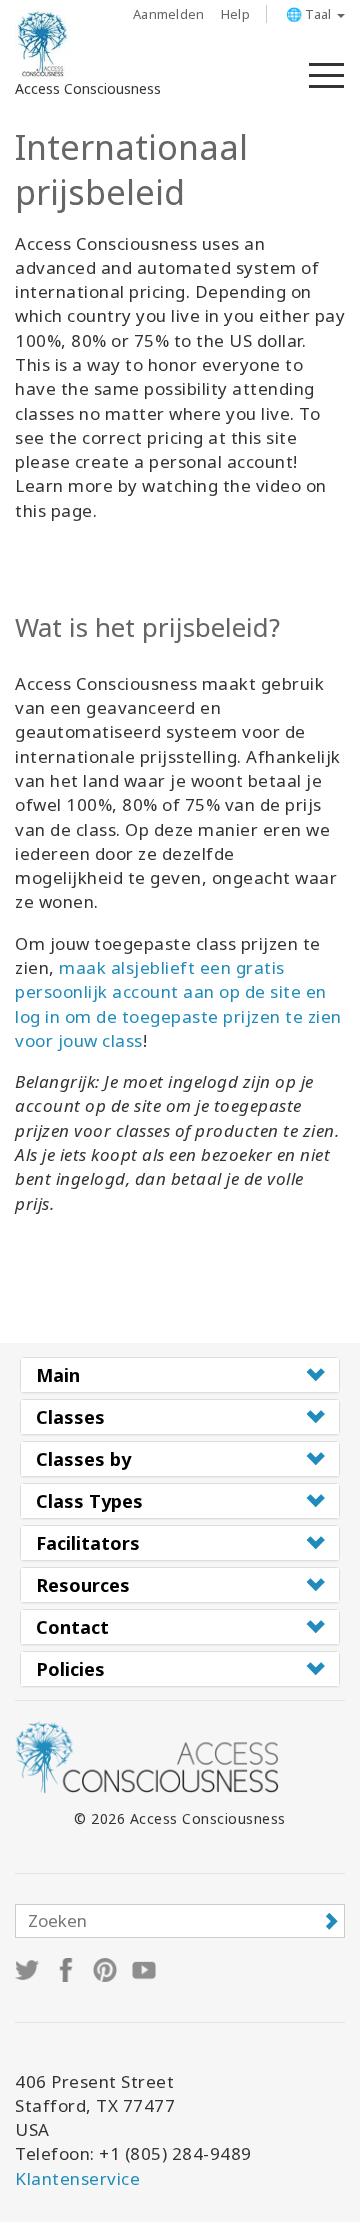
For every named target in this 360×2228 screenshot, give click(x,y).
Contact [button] (72, 1627)
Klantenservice (77, 2178)
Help (235, 14)
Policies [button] (70, 1669)
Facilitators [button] (88, 1543)
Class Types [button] (89, 1501)
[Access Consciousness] (42, 44)
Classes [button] (70, 1417)
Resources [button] (83, 1585)
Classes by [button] (83, 1459)
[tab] (180, 1375)
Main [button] (58, 1375)
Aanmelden (169, 14)
